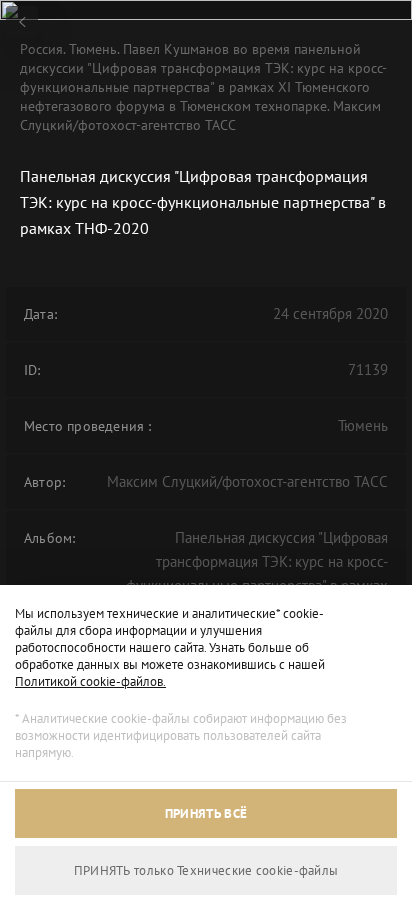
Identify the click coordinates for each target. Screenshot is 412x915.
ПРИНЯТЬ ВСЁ (206, 813)
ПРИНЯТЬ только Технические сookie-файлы (206, 870)
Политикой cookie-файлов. (90, 681)
